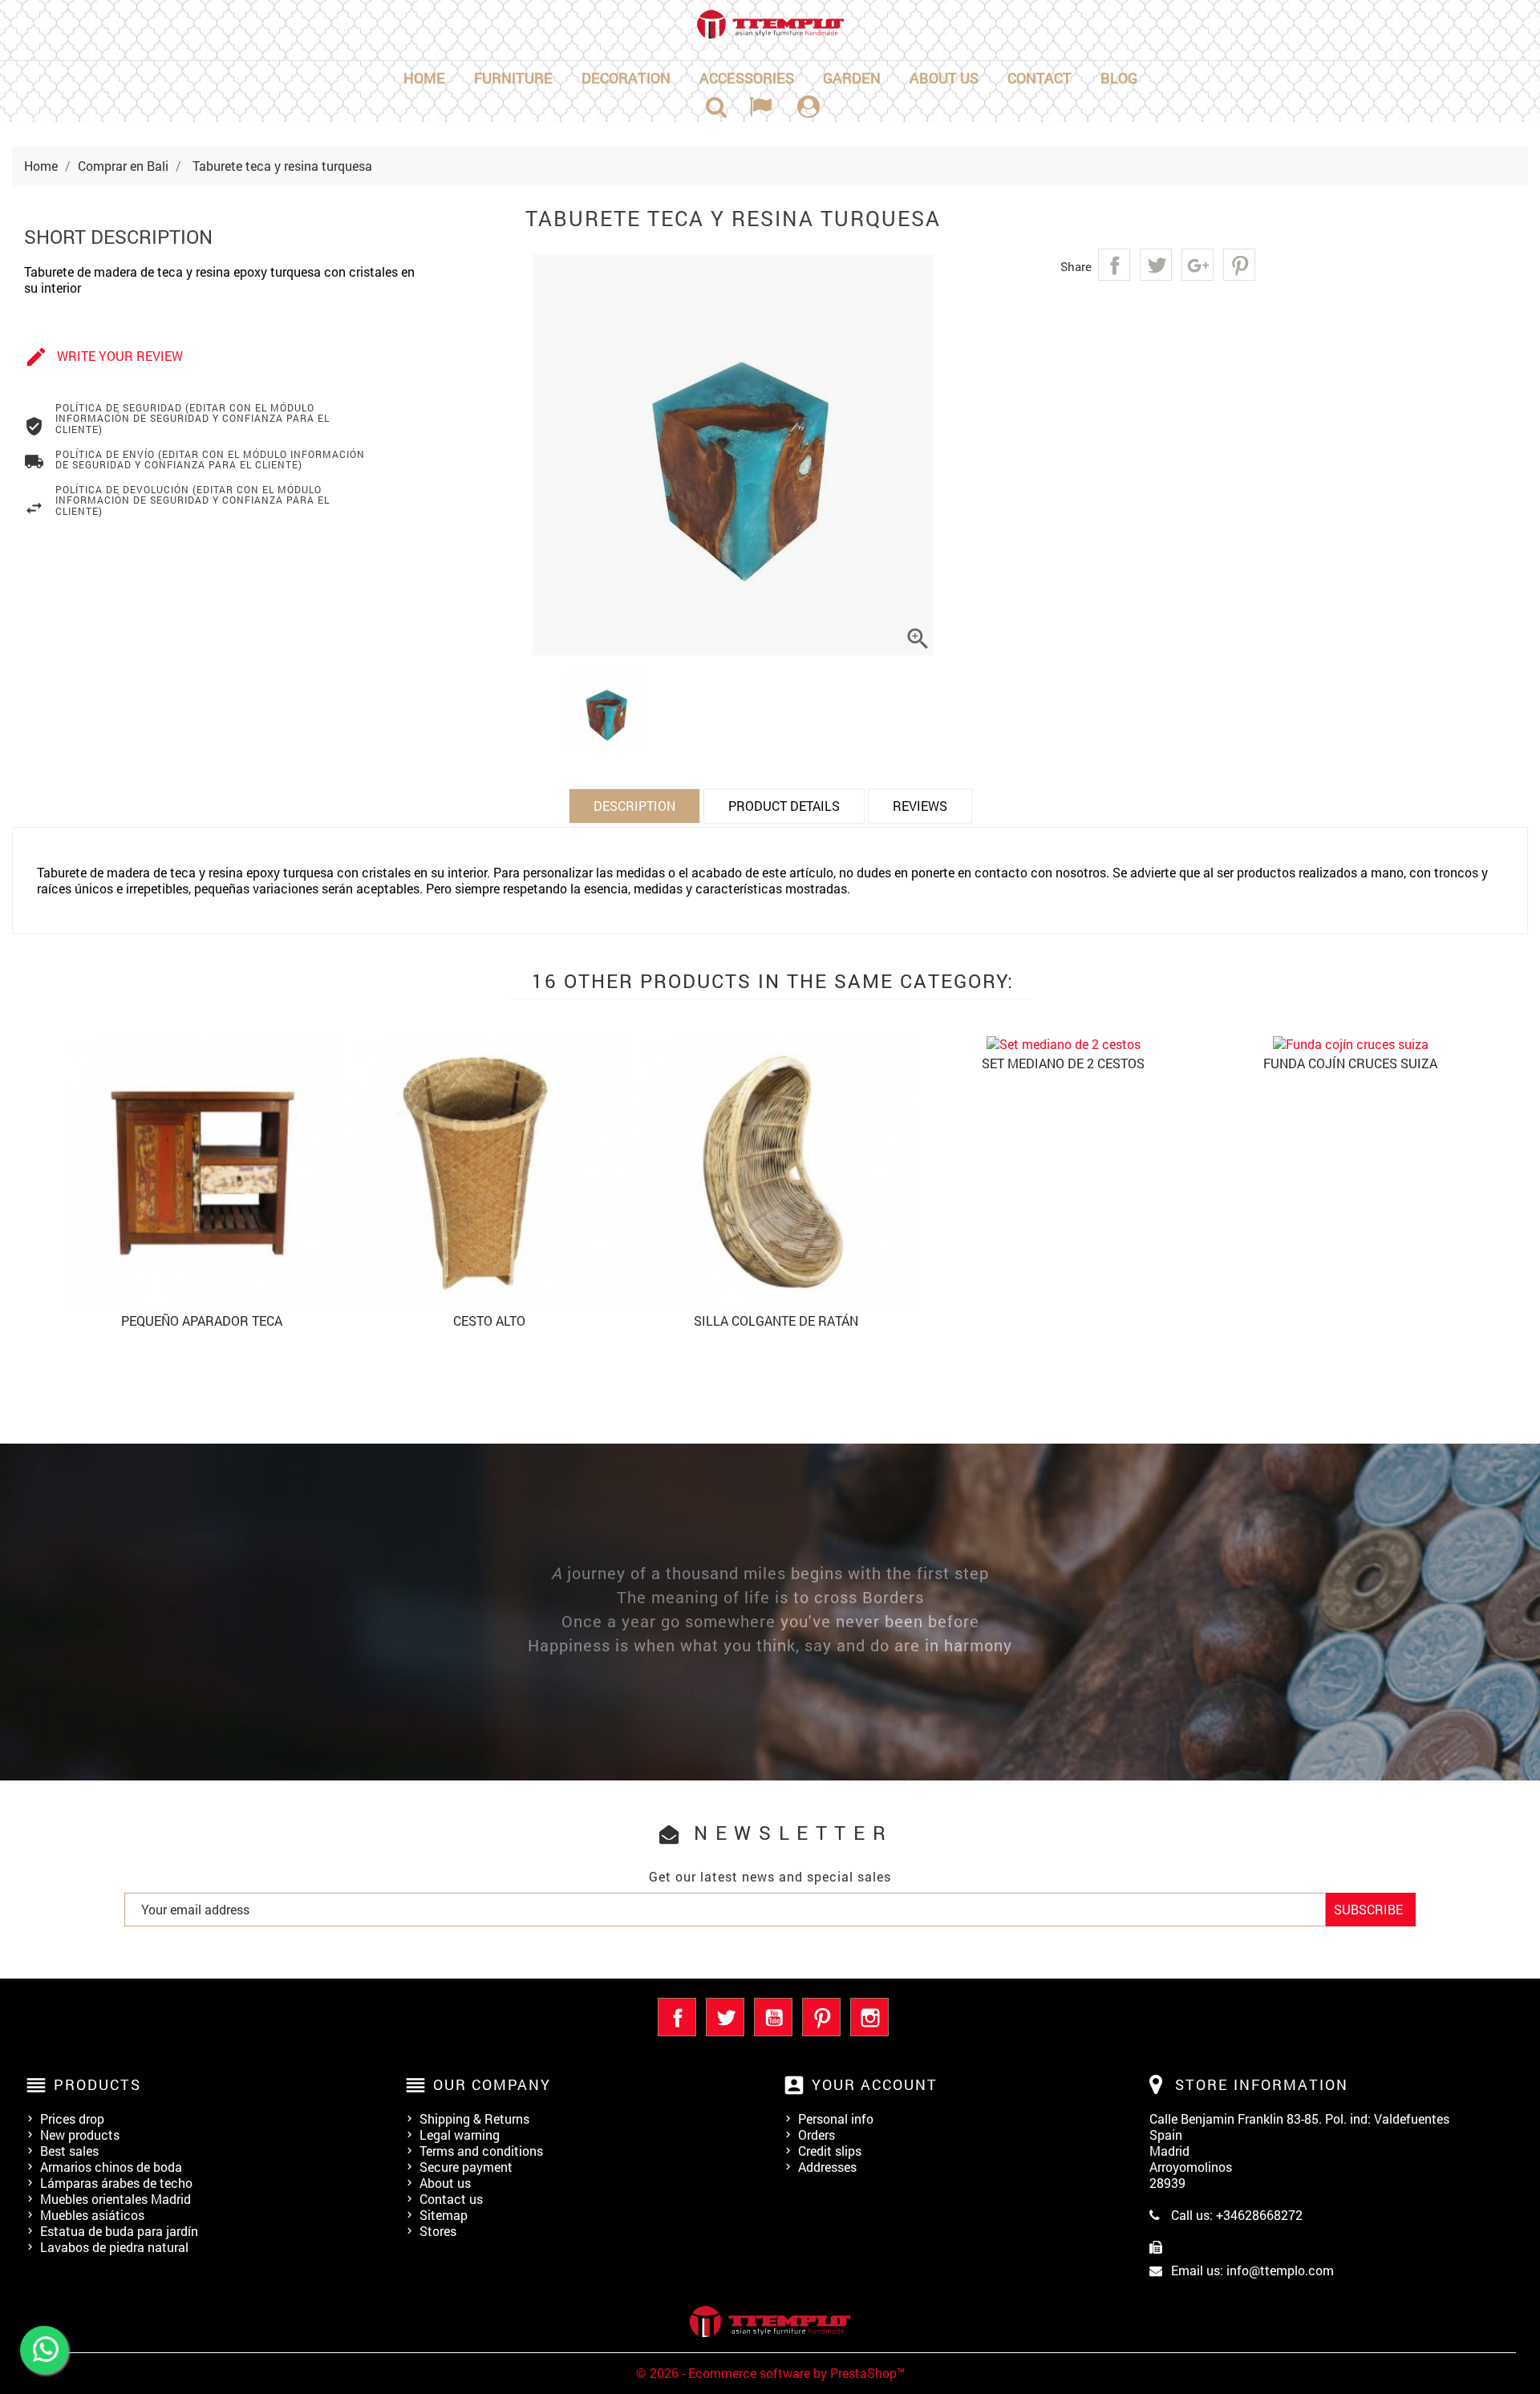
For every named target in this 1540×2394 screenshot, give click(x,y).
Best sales (69, 2151)
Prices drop (72, 2119)
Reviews (920, 806)
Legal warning (460, 2135)
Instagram (869, 2017)
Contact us (451, 2199)
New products (80, 2135)
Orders (817, 2135)
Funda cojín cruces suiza (1350, 1063)
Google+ (1198, 265)
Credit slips (830, 2151)
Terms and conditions (481, 2151)
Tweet (1156, 265)
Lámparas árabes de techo (116, 2183)
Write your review (103, 357)
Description (634, 806)
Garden (852, 78)
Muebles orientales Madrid (115, 2199)
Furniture (513, 78)
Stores (438, 2231)
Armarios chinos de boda (111, 2167)
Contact (1039, 78)
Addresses (827, 2167)
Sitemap (444, 2215)
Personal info (836, 2119)
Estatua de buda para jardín (119, 2231)
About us (944, 78)
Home (424, 78)
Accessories (747, 78)
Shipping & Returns (474, 2119)
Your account (875, 2084)
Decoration (626, 78)
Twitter (725, 2017)
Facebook (677, 2017)
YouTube (773, 2017)
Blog (1119, 78)
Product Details (784, 806)
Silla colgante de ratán (776, 1321)
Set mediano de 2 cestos (1063, 1063)
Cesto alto (489, 1321)
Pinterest (1239, 265)
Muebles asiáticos (92, 2215)
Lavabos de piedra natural (114, 2247)
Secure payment (466, 2167)
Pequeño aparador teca (202, 1321)
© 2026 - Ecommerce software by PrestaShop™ (770, 2373)
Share (1114, 265)
